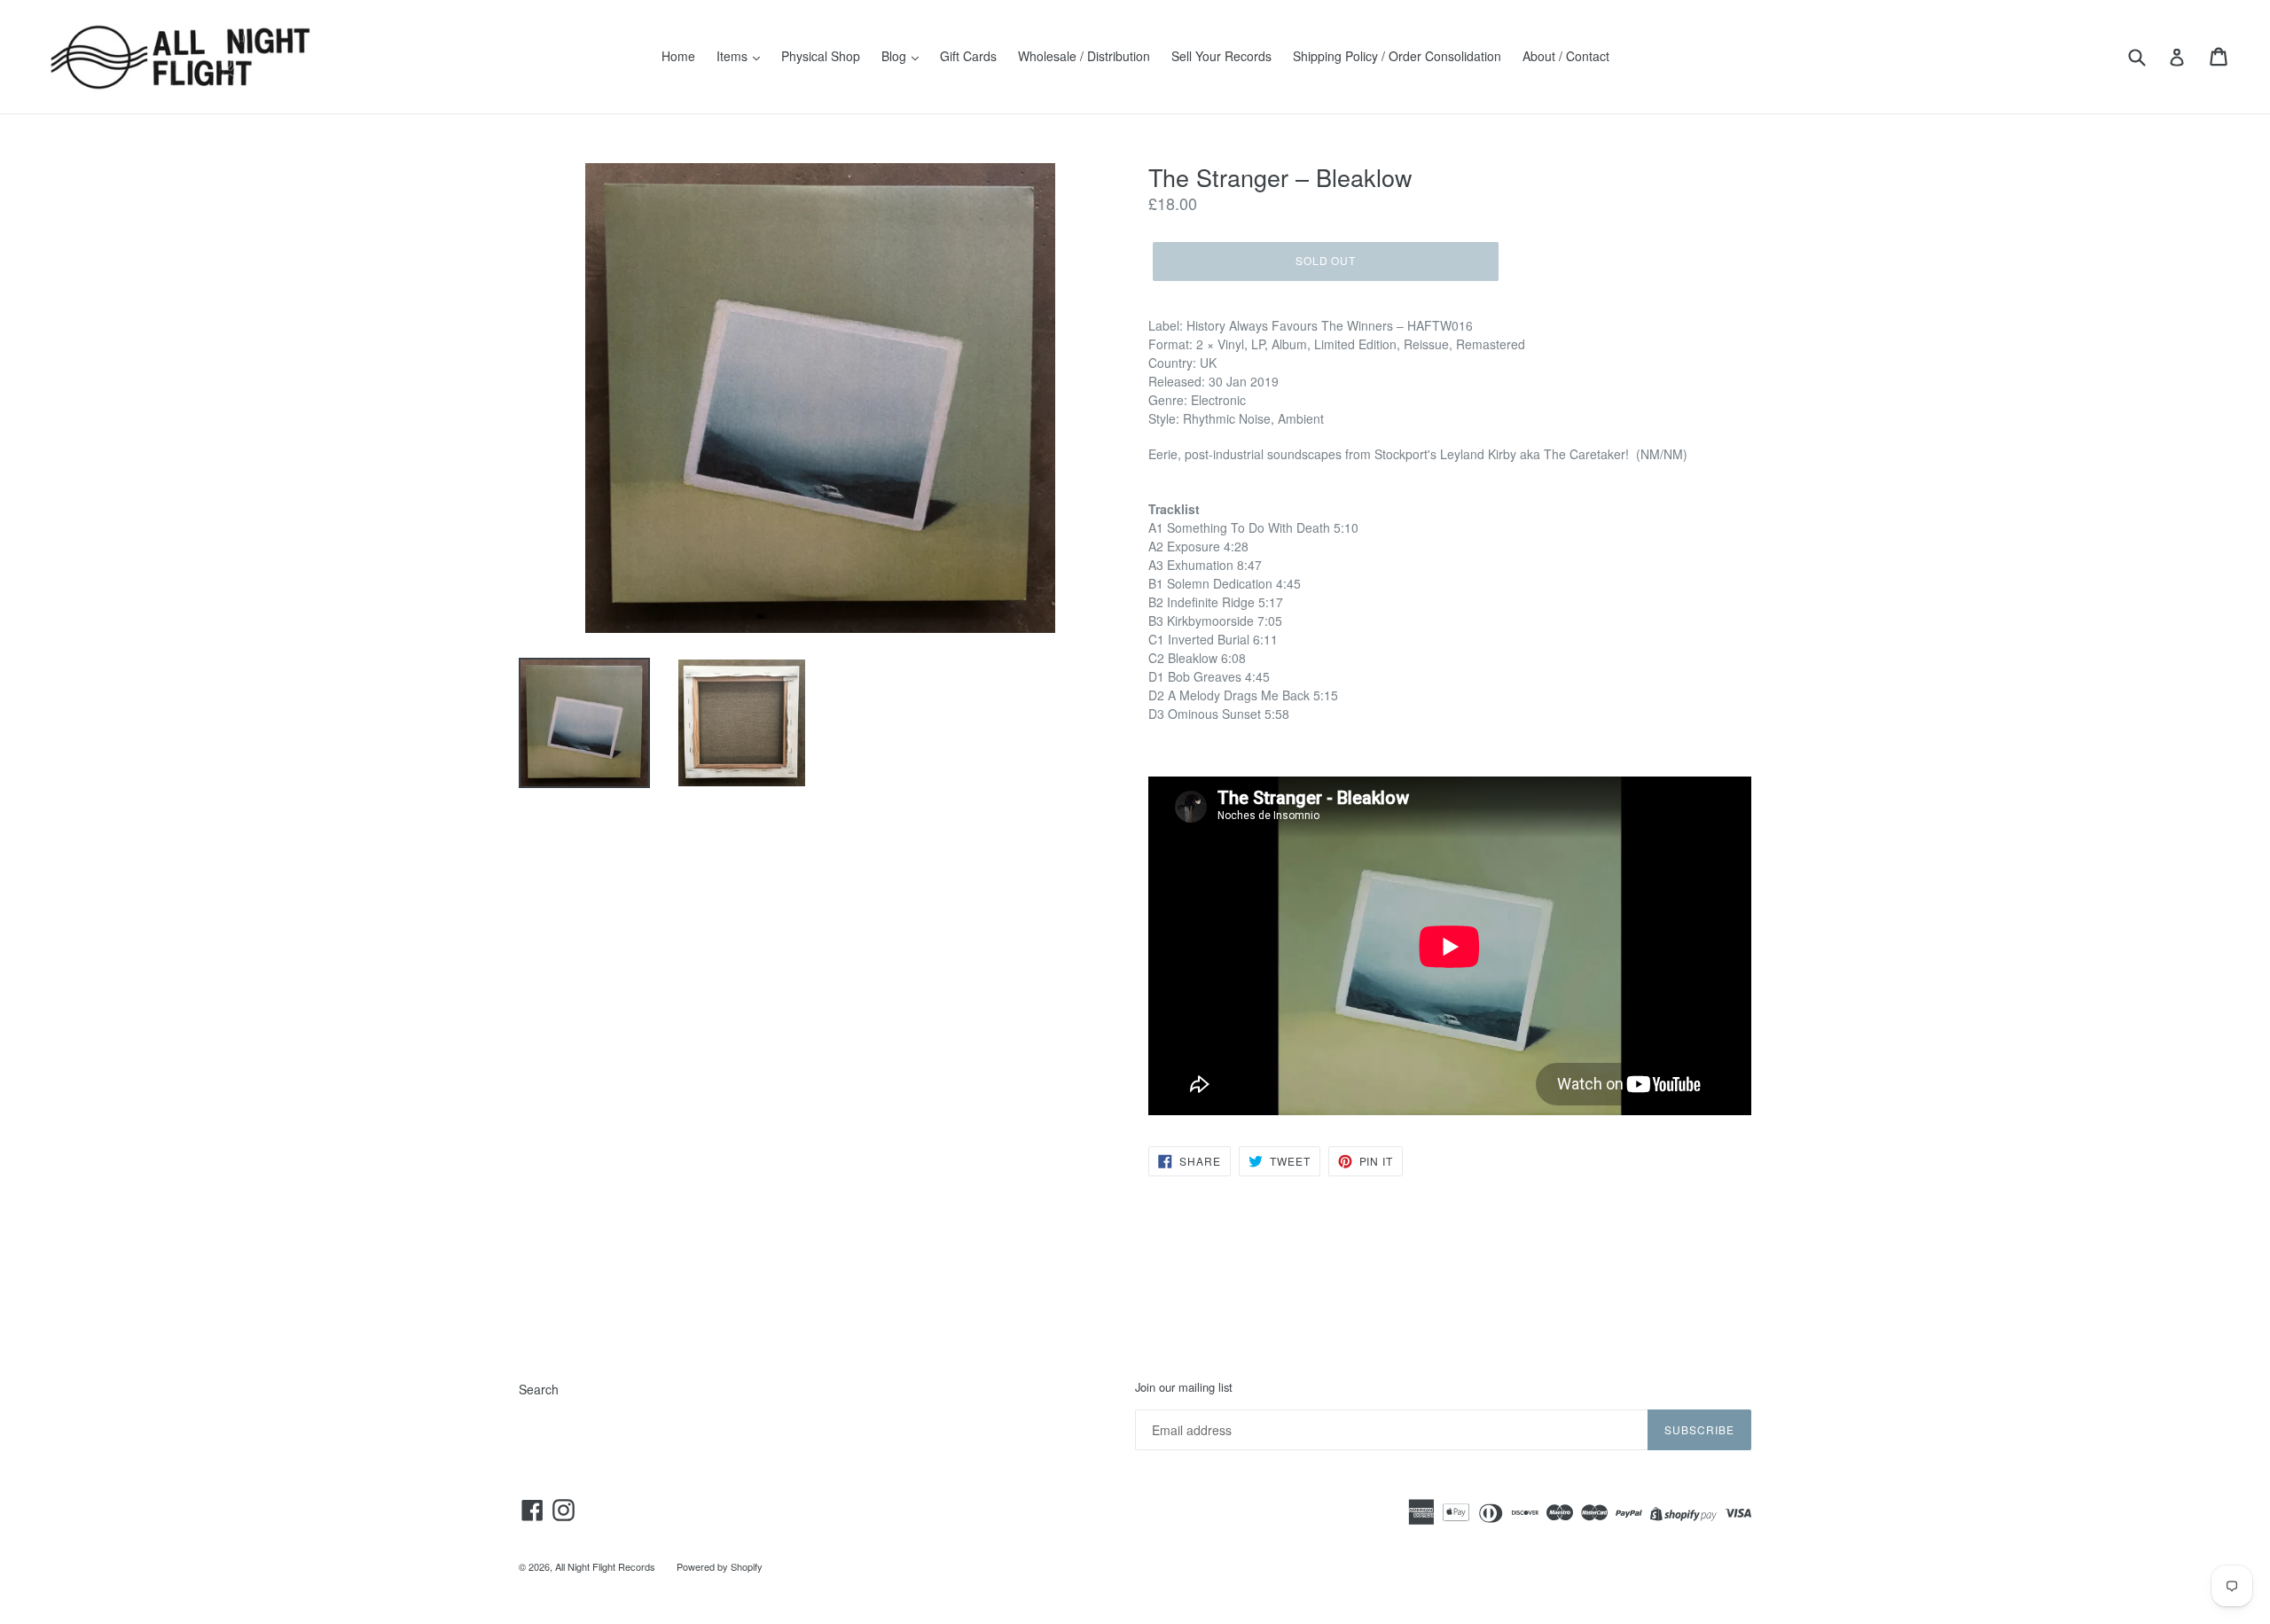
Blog (896, 56)
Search (539, 1389)
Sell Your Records (1221, 56)
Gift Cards (968, 56)
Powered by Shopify (720, 1566)
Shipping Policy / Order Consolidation (1397, 56)
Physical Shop (821, 56)
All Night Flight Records (605, 1566)
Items (734, 56)
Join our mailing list (1184, 1387)
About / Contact (1566, 56)
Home (678, 56)
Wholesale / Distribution (1084, 56)
